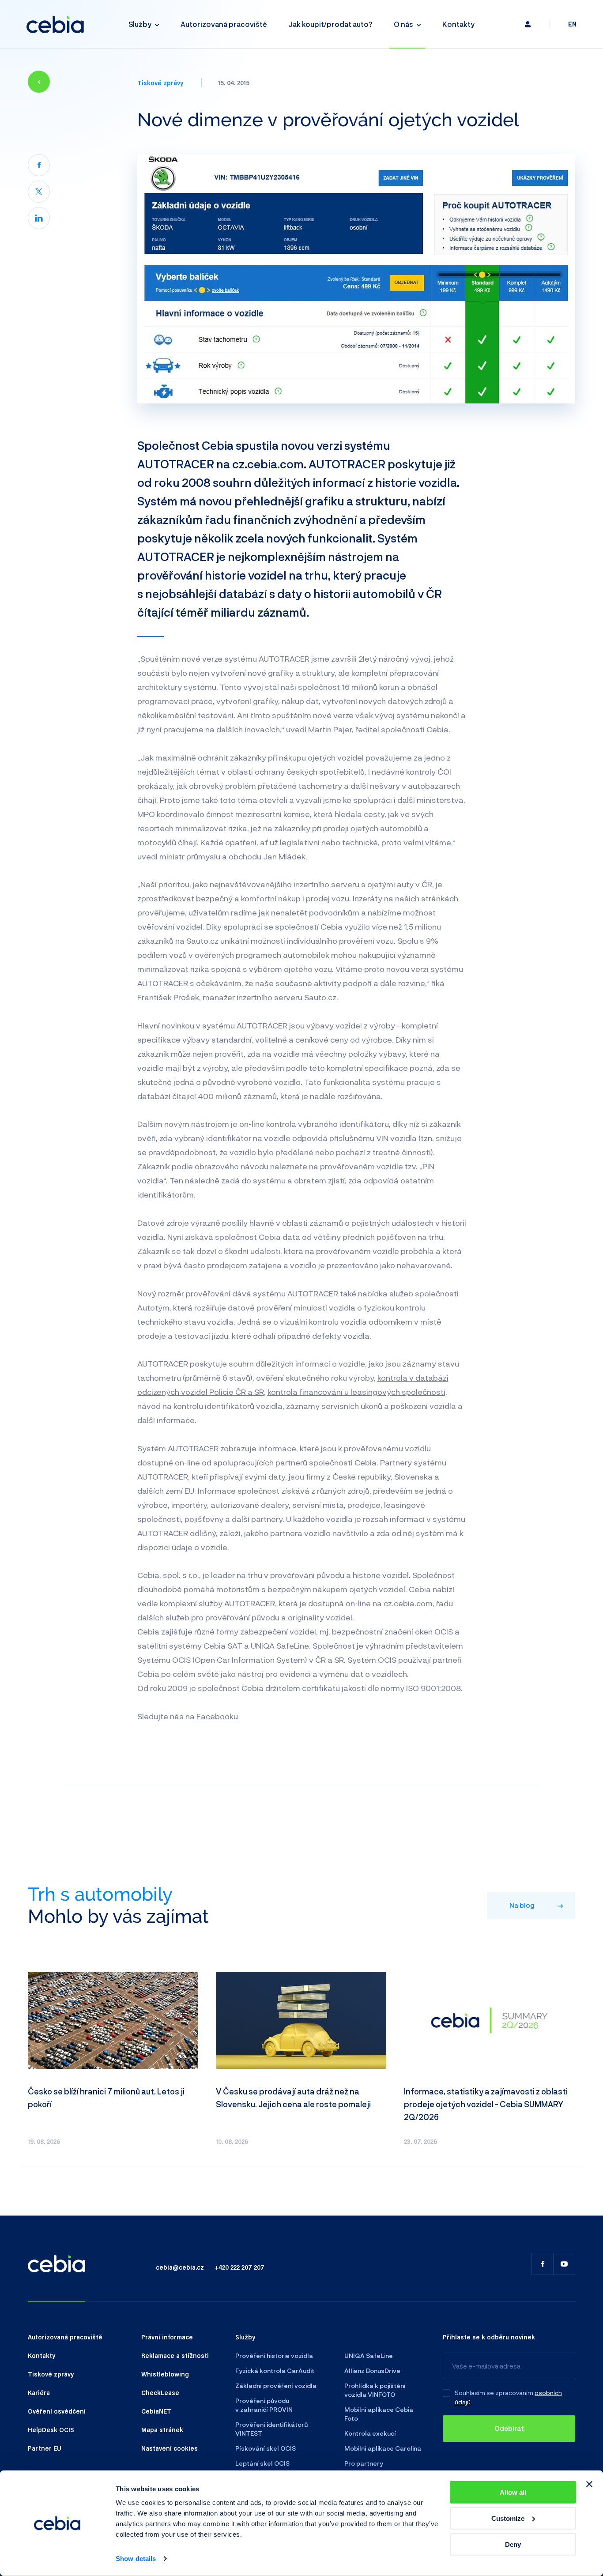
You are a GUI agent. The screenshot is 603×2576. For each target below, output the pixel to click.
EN (572, 24)
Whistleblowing (165, 2374)
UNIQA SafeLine (369, 2356)
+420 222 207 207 (239, 2267)
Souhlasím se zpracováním (494, 2393)
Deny (513, 2544)
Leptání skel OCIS (262, 2463)
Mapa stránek (162, 2429)
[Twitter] (39, 192)
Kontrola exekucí (370, 2433)
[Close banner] (589, 2484)
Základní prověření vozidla (276, 2386)
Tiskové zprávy (160, 83)
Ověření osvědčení (57, 2411)
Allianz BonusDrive (372, 2371)
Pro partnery (364, 2463)
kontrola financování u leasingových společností (356, 1392)
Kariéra (39, 2392)
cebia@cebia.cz (180, 2267)
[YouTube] (564, 2264)
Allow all (513, 2492)
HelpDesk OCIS (51, 2429)
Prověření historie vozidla (274, 2356)
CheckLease (160, 2392)
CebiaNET (156, 2411)
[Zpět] (39, 82)
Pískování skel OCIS (266, 2448)
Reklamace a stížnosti (175, 2355)
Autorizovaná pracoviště (224, 24)
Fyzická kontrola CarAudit (275, 2371)
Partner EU (45, 2448)
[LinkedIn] (39, 218)
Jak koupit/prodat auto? (330, 24)
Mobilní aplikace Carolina (383, 2448)
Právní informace (167, 2337)
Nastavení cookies (170, 2448)
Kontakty (458, 24)
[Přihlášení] (528, 24)
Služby (140, 24)
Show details (136, 2559)
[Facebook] (39, 165)
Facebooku (217, 1716)
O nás (403, 24)
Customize (508, 2518)
